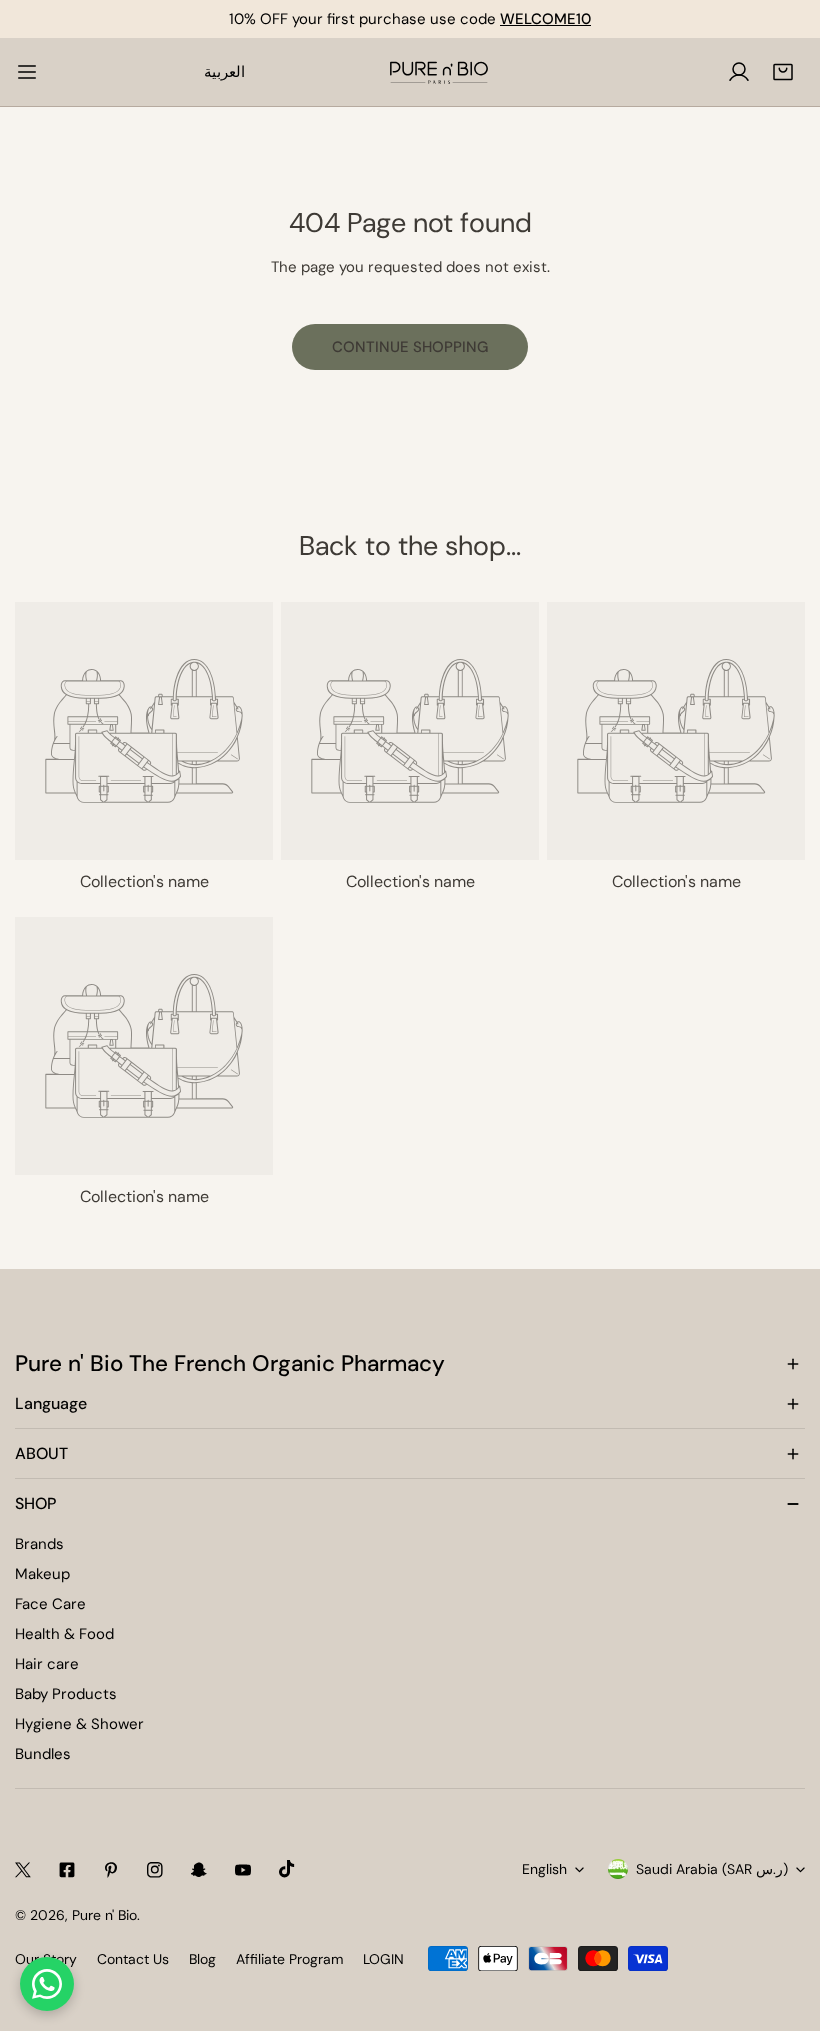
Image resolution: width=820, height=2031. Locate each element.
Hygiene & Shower (79, 1724)
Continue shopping (410, 347)
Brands (39, 1544)
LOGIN (383, 1959)
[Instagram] (155, 1870)
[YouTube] (243, 1870)
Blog (202, 1959)
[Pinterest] (111, 1870)
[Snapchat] (199, 1870)
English (544, 1869)
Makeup (42, 1574)
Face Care (50, 1604)
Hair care (47, 1664)
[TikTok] (287, 1869)
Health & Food (64, 1634)
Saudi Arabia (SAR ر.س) (712, 1869)
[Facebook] (67, 1870)
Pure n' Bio (104, 1915)
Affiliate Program (289, 1959)
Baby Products (66, 1694)
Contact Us (133, 1959)
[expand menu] (27, 72)
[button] (783, 72)
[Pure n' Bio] (439, 72)
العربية (224, 72)
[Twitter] (23, 1870)
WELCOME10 (545, 19)
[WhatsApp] (47, 1984)
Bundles (43, 1754)
